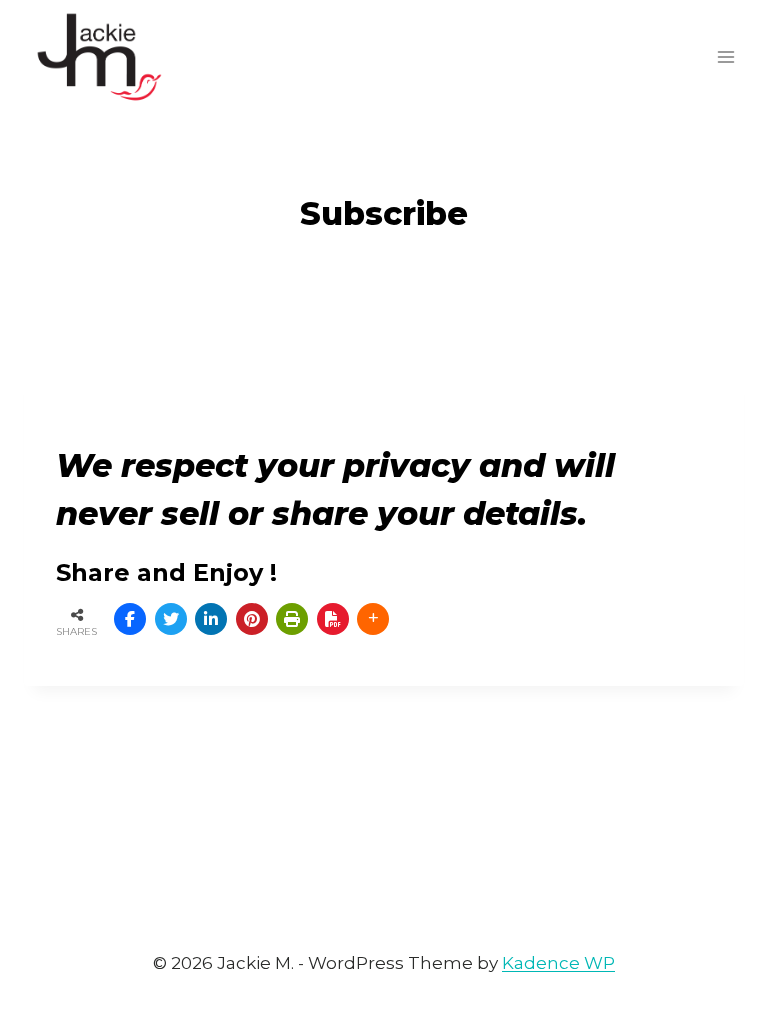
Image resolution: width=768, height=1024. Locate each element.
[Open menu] (725, 56)
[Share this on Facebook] (130, 619)
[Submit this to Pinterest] (252, 619)
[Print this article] (292, 619)
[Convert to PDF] (333, 619)
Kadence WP (558, 963)
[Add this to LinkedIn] (211, 619)
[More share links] (373, 619)
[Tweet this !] (171, 619)
